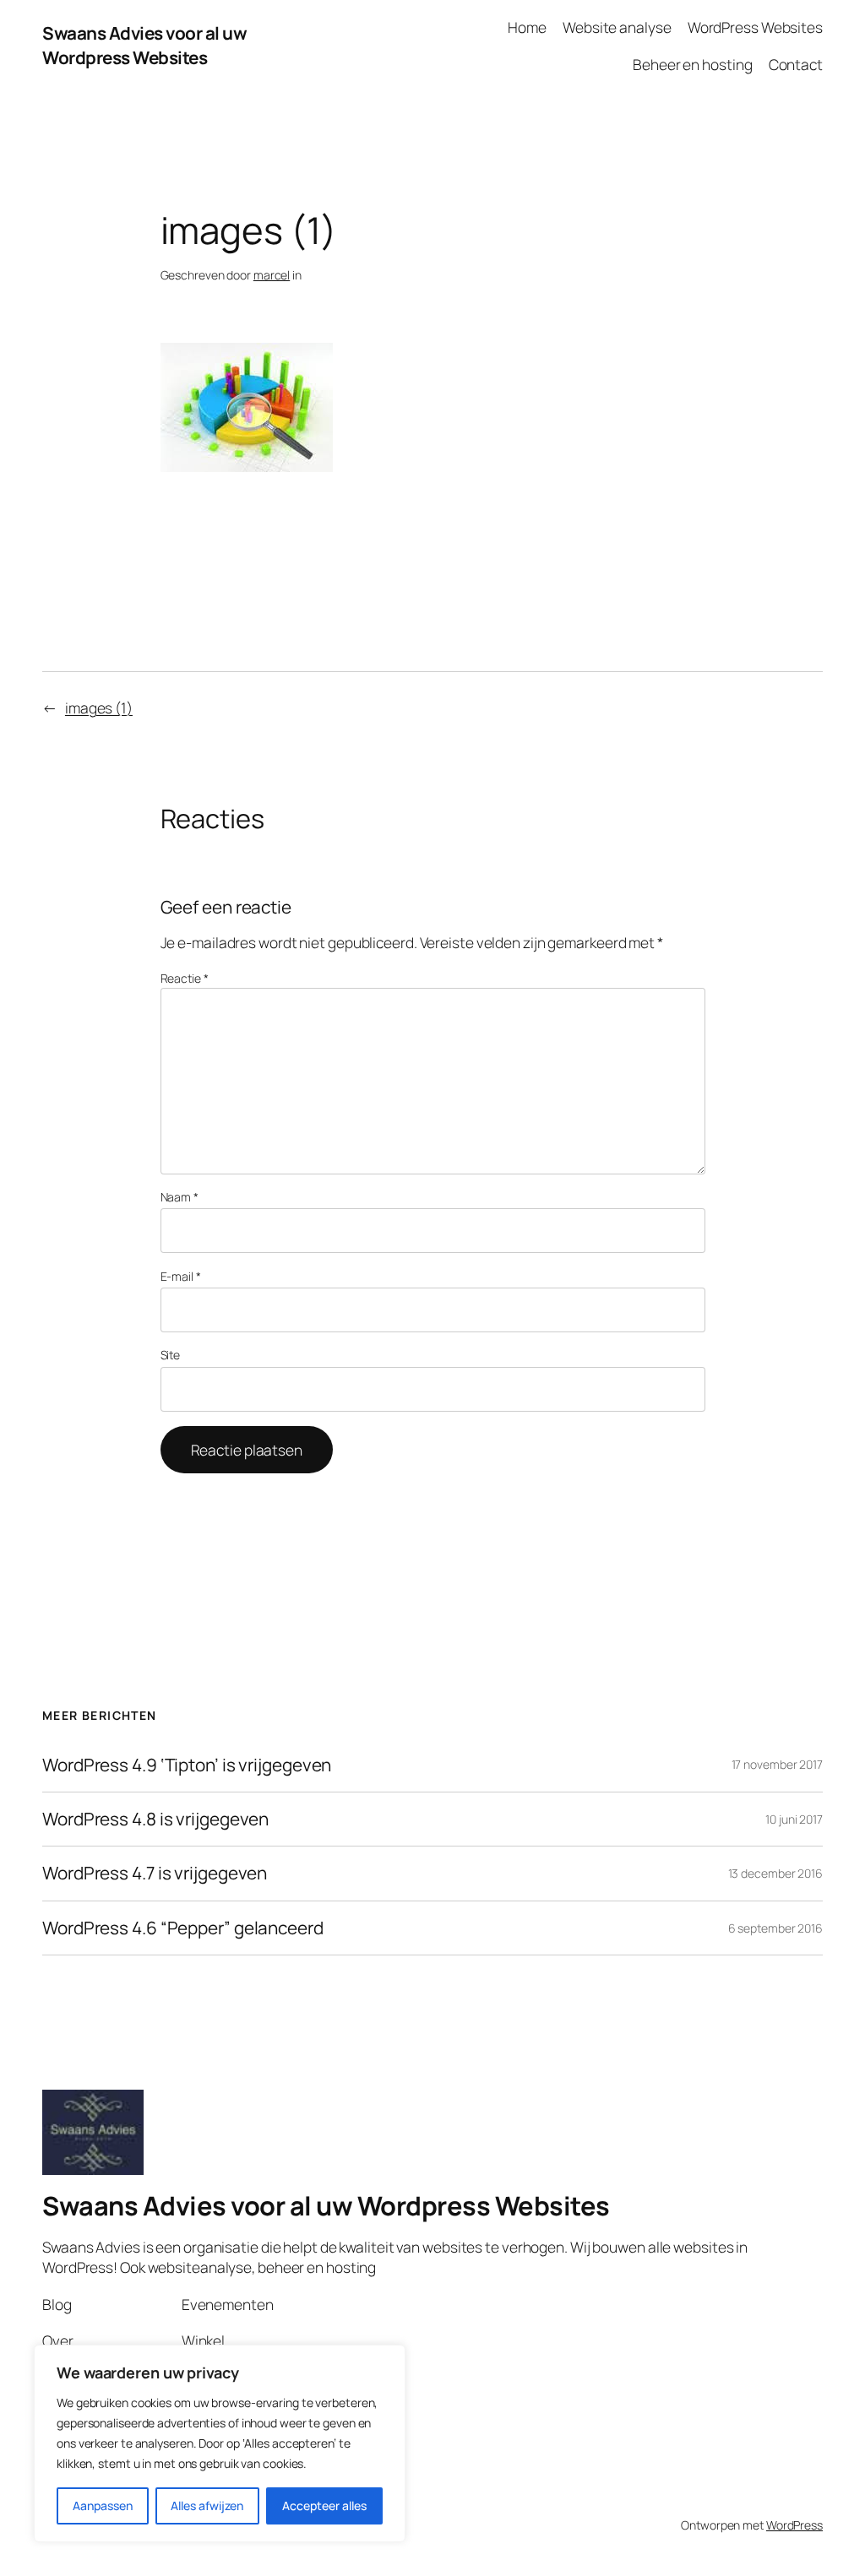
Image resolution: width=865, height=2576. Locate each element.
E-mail (181, 1276)
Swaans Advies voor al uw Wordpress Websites (144, 45)
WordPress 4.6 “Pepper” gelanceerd (183, 1928)
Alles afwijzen (207, 2505)
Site (171, 1355)
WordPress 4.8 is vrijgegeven (155, 1819)
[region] (220, 2443)
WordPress (794, 2525)
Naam (180, 1197)
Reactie (185, 978)
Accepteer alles (324, 2505)
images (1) (99, 708)
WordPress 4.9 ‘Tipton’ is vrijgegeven (187, 1765)
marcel (272, 275)
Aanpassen (103, 2505)
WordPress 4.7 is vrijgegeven (155, 1873)
